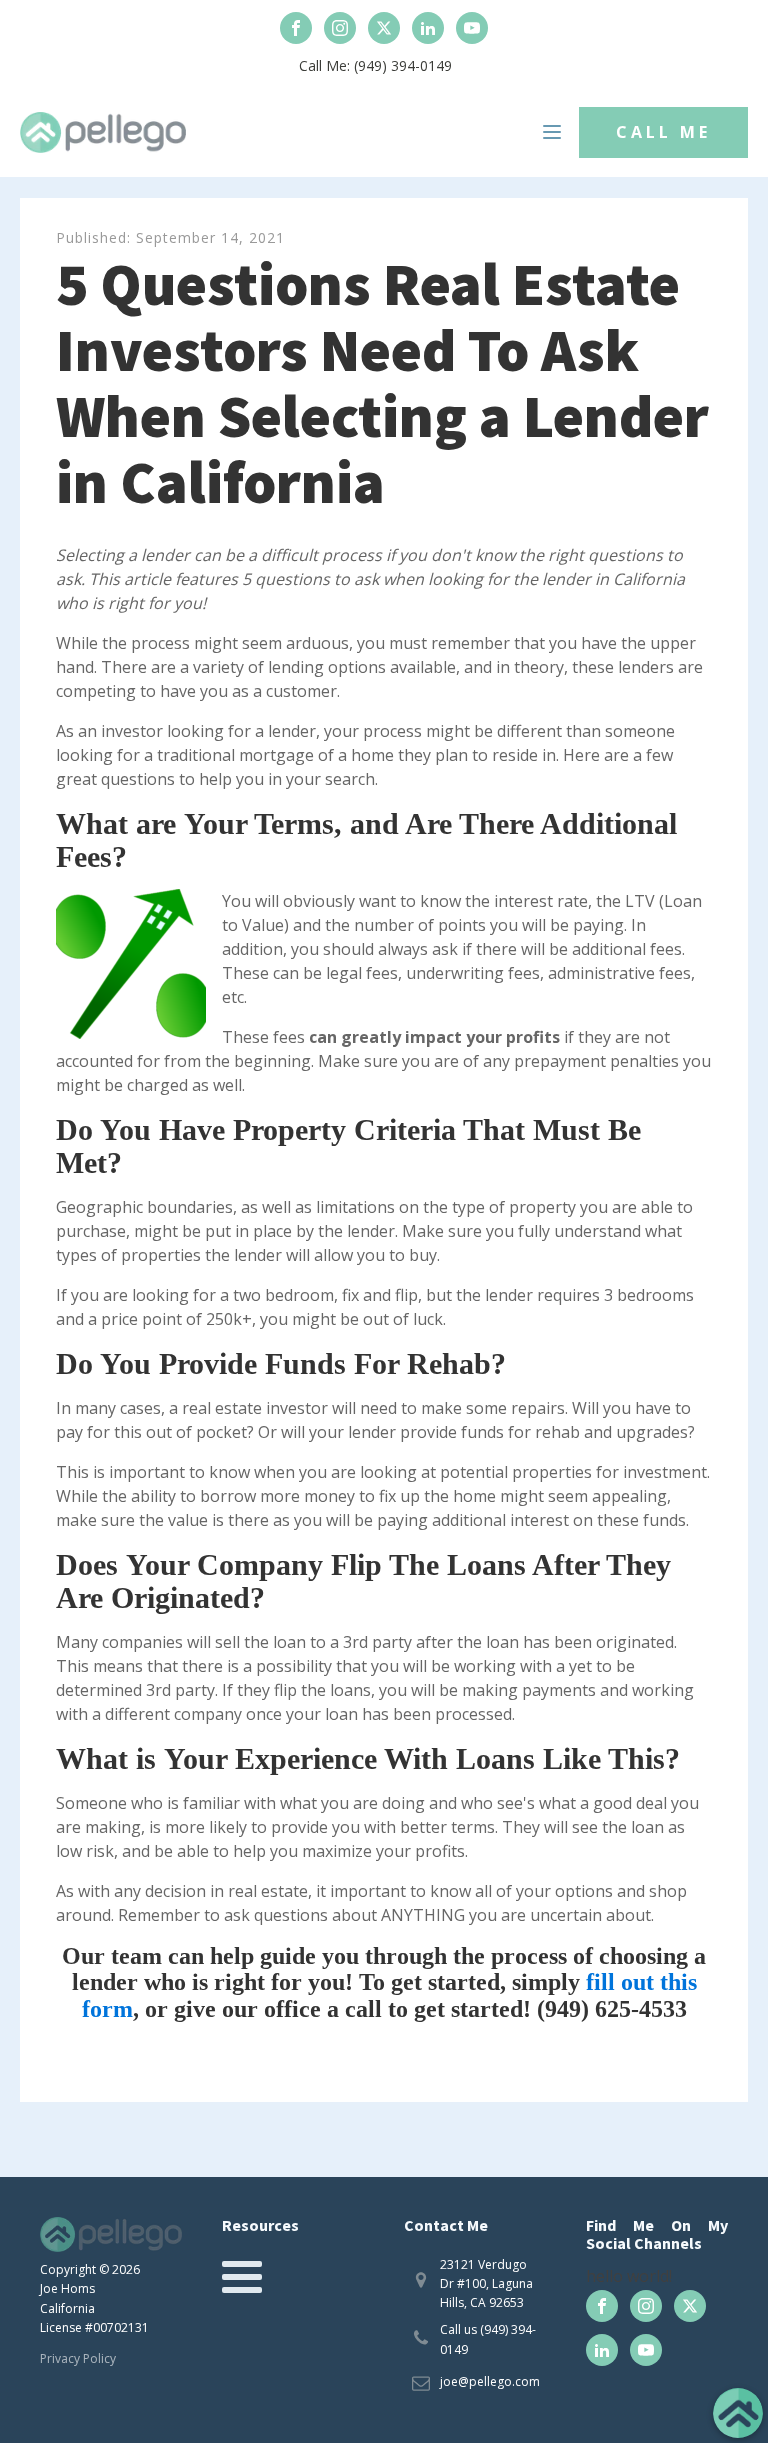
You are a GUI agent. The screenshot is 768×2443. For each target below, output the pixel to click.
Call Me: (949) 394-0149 (375, 65)
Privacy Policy (78, 2358)
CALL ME (663, 132)
